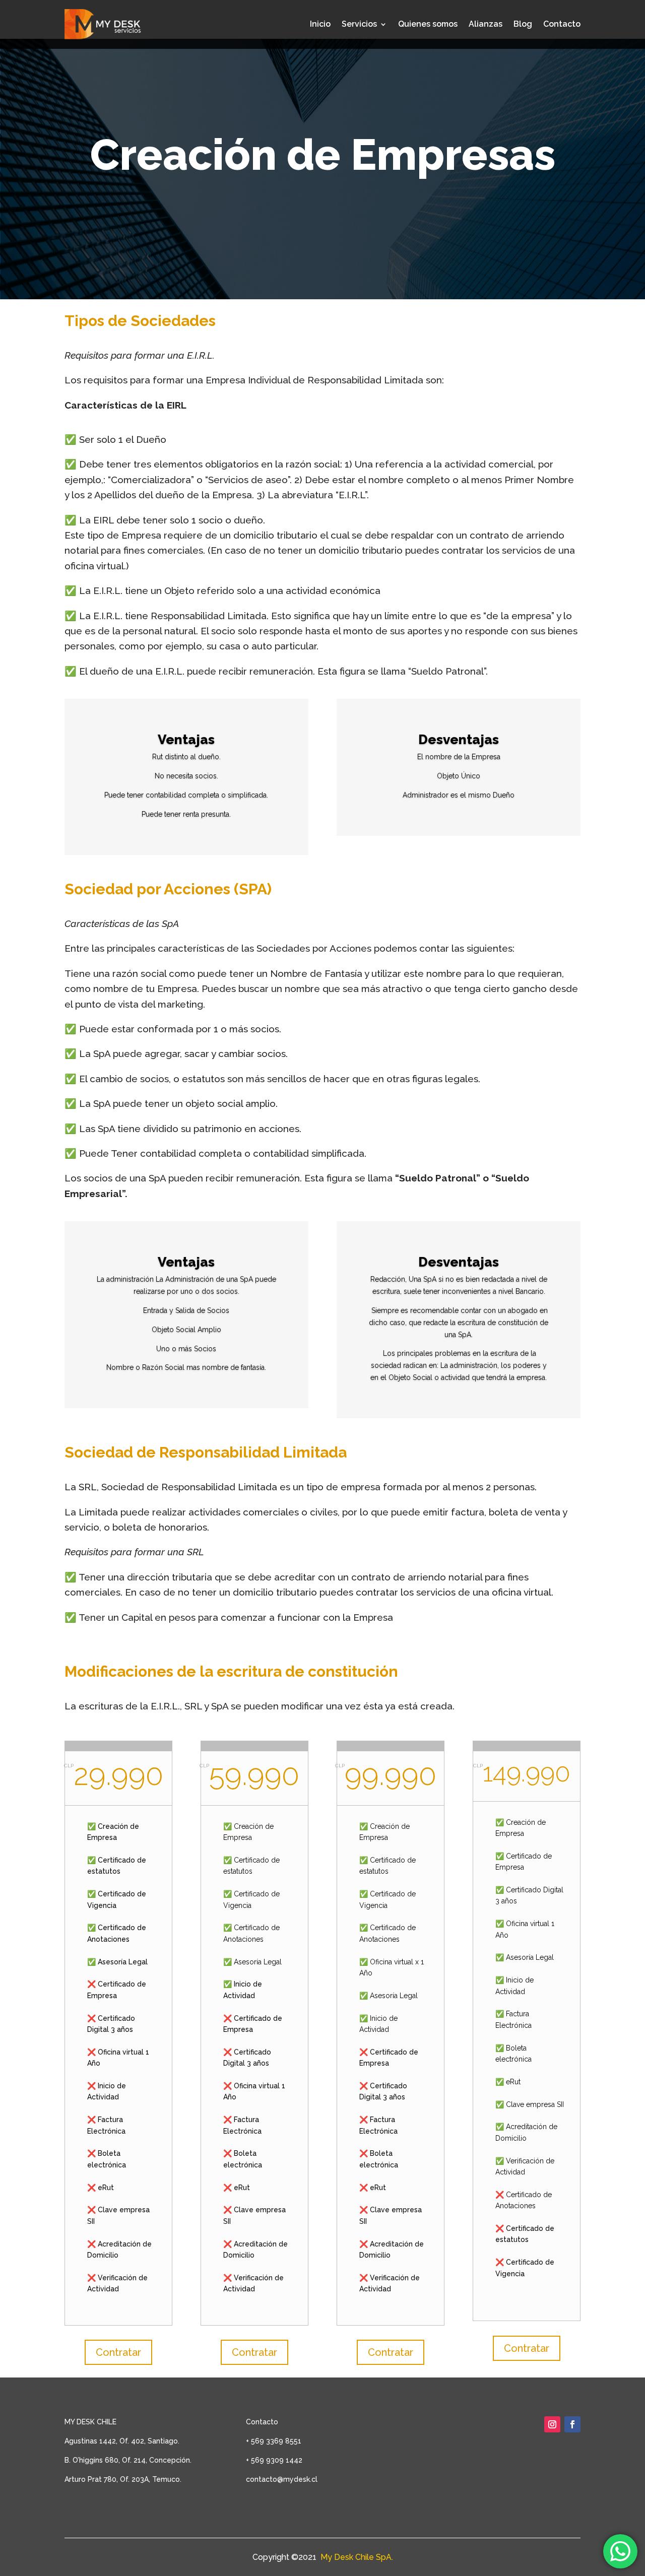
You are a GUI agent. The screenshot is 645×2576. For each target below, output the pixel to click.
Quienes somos (428, 24)
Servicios (359, 24)
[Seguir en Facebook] (572, 2424)
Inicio (320, 24)
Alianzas (486, 24)
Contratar (118, 2352)
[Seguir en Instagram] (552, 2424)
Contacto (562, 24)
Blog (523, 24)
